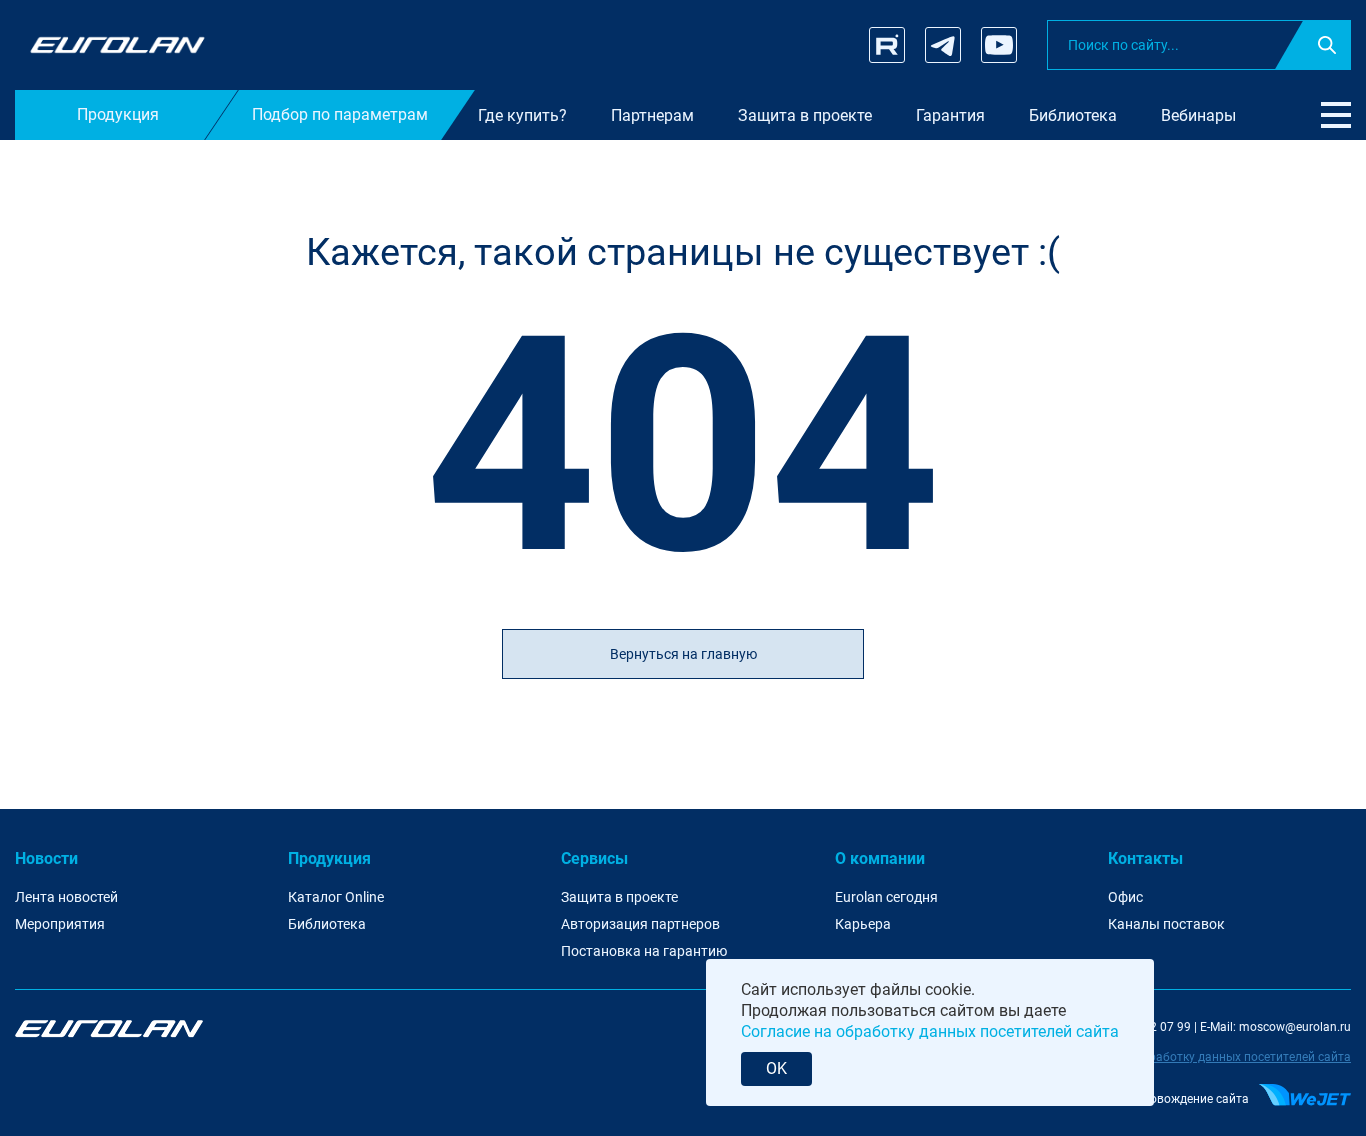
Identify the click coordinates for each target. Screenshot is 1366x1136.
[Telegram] (943, 45)
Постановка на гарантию (644, 951)
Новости (46, 858)
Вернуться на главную (683, 654)
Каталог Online (336, 897)
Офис (1125, 897)
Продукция (329, 858)
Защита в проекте (619, 897)
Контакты (1145, 858)
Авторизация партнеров (640, 924)
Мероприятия (60, 924)
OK (776, 1068)
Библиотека (327, 924)
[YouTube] (999, 45)
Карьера (863, 924)
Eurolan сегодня (886, 897)
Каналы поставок (1166, 924)
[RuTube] (887, 45)
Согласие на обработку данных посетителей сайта (1206, 1057)
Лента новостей (66, 897)
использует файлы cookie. (878, 989)
